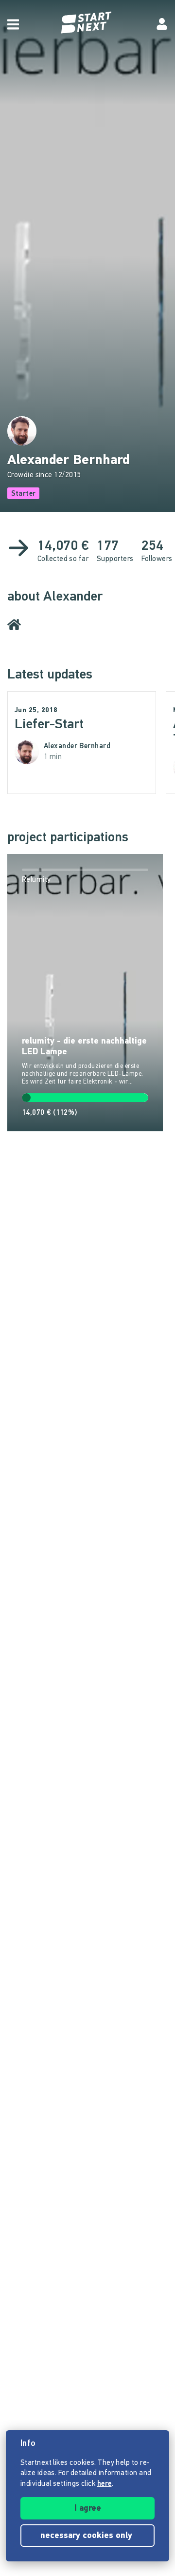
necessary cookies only (87, 2536)
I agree (88, 2509)
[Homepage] (87, 23)
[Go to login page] (162, 24)
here (105, 2484)
